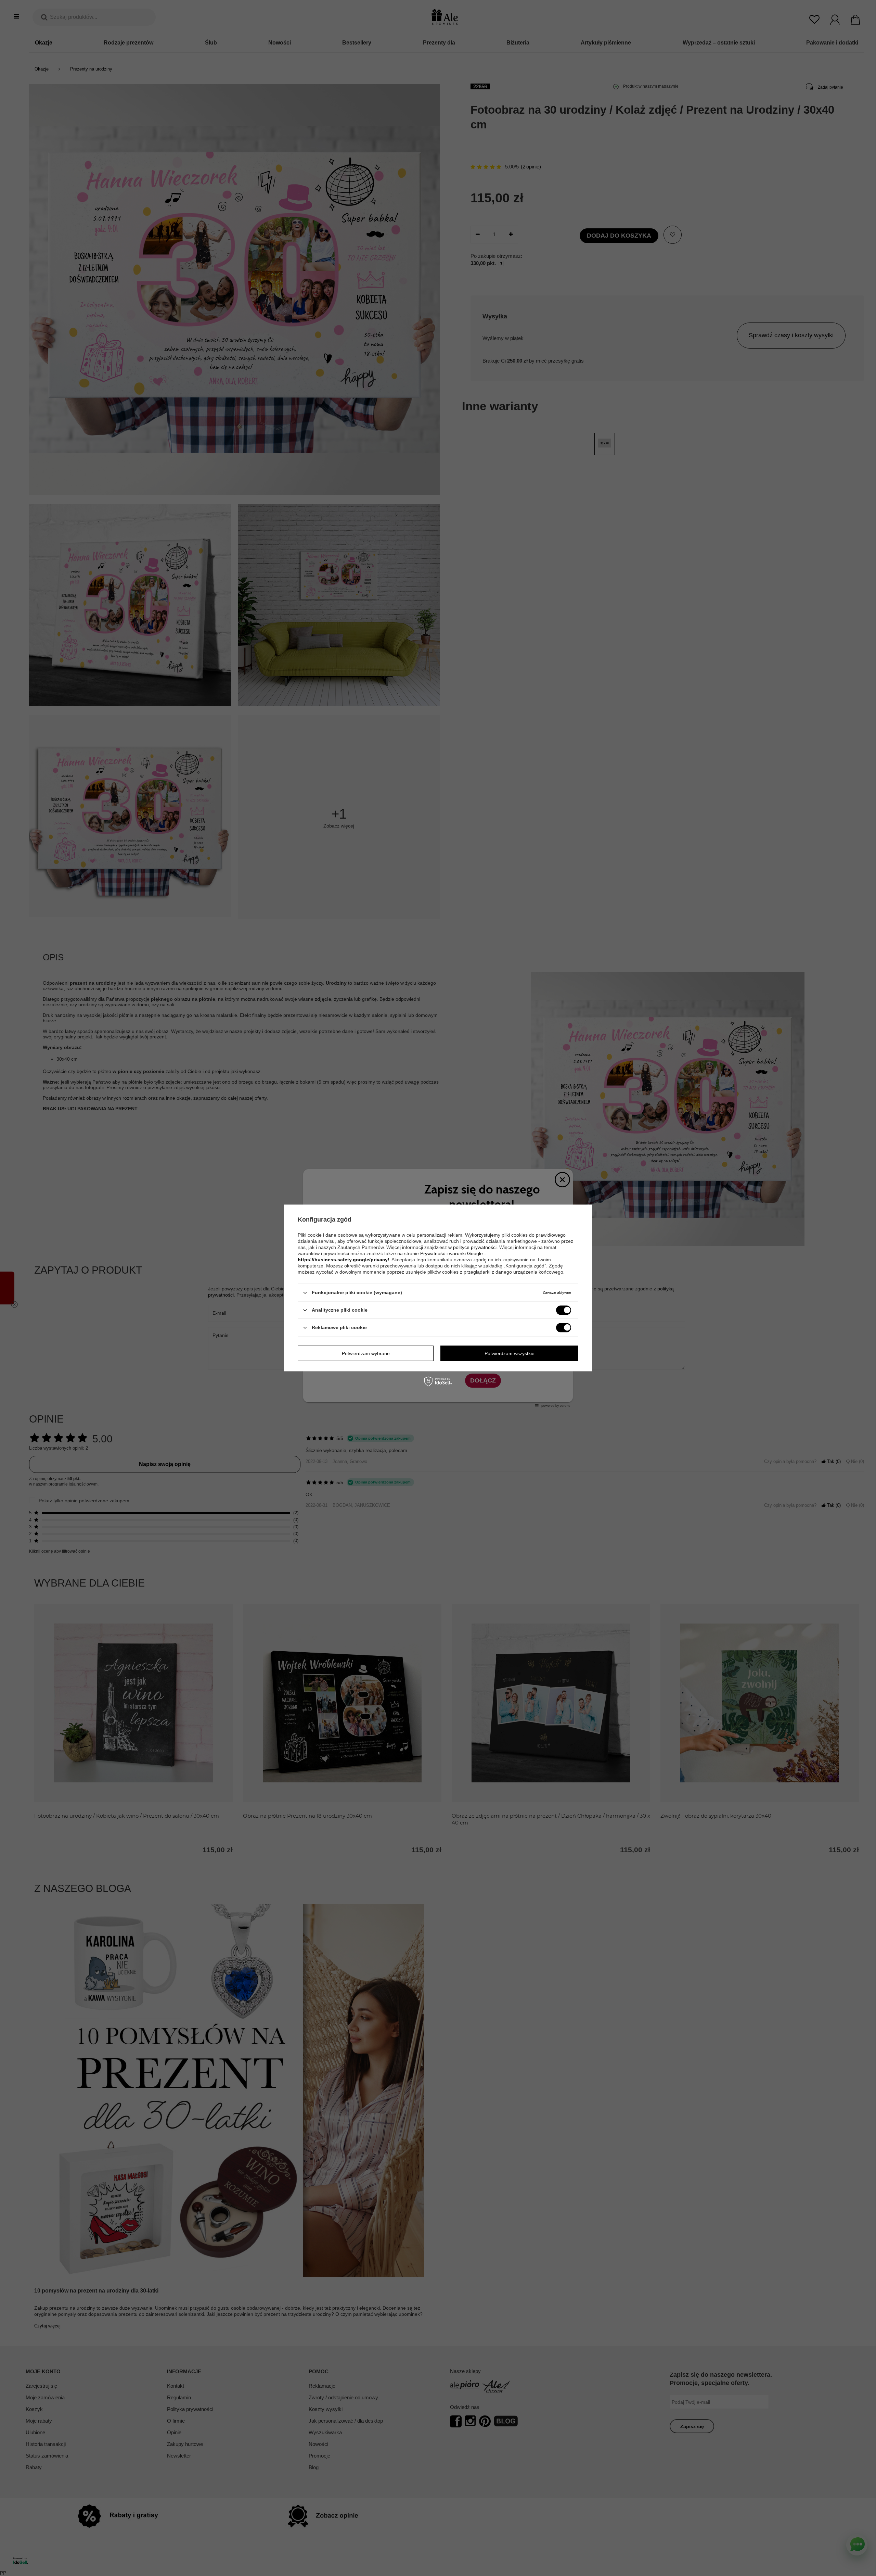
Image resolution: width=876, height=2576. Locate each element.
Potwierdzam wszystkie (510, 1353)
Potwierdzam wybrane (366, 1353)
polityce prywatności (475, 1247)
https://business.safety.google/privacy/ (343, 1260)
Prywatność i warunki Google (452, 1253)
